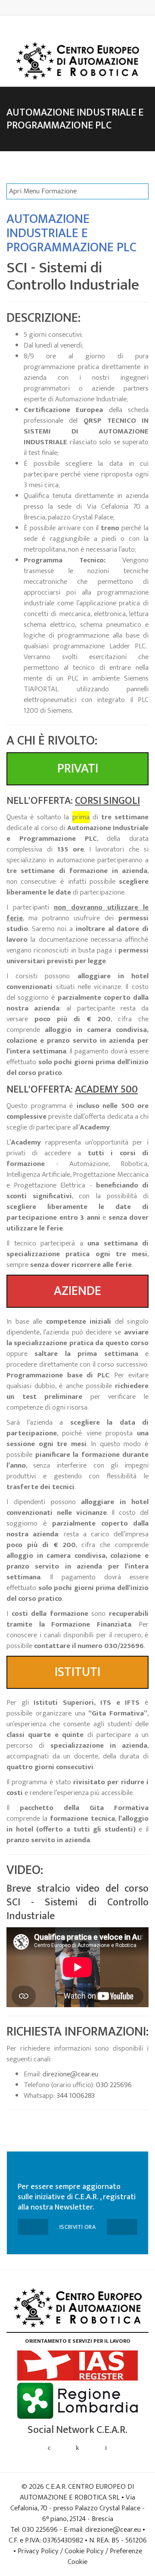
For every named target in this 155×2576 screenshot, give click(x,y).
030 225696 (114, 2085)
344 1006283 (76, 2096)
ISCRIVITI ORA (77, 2227)
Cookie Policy (84, 2551)
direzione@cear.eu (70, 2074)
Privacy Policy (38, 2551)
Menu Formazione (43, 191)
